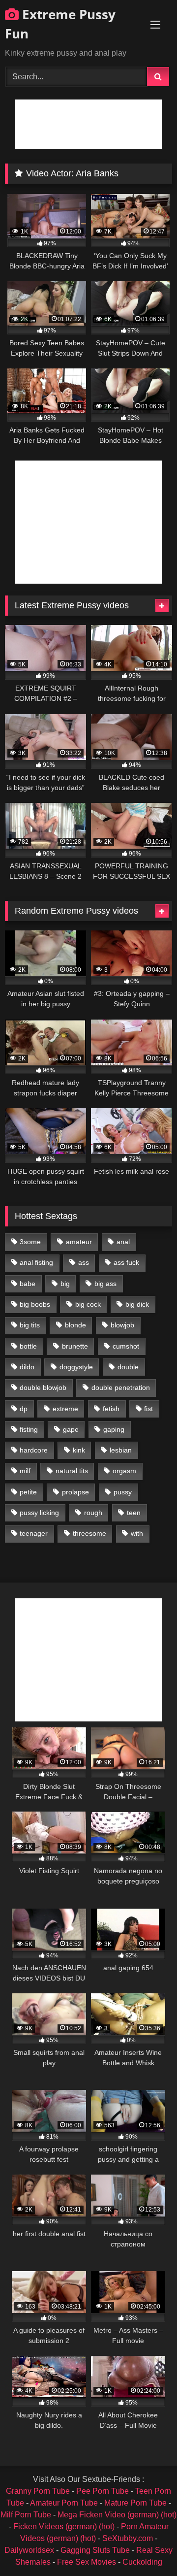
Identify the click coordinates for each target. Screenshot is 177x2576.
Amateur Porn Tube (64, 2503)
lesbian (121, 1450)
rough (93, 1513)
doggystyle (76, 1367)
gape (71, 1429)
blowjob (122, 1325)
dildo (27, 1367)
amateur (79, 1242)
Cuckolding (142, 2562)
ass (84, 1262)
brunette (75, 1346)
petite (28, 1492)
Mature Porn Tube (135, 2503)
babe (28, 1284)
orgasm (124, 1471)
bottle (28, 1346)
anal (123, 1242)
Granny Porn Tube (38, 2491)
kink (79, 1450)
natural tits (72, 1471)
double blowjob (43, 1387)
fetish (111, 1409)
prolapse (75, 1492)
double (128, 1367)
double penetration (121, 1387)
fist (148, 1409)
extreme (65, 1409)
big (65, 1284)
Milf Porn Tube (26, 2515)
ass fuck (126, 1262)
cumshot (126, 1346)
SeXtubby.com (129, 2538)
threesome (89, 1533)
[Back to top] (147, 2547)
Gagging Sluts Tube (95, 2550)
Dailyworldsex (29, 2550)
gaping (114, 1429)
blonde (75, 1325)
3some (30, 1242)
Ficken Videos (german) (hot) (64, 2526)
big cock (88, 1304)
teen (134, 1513)
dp (24, 1409)
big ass (105, 1284)
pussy (123, 1492)
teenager (34, 1533)
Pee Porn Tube (103, 2491)
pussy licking (39, 1513)
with (137, 1533)
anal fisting (36, 1262)
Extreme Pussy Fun (60, 24)
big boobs (35, 1304)
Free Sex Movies (87, 2562)
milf (25, 1471)
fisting (29, 1429)
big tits (30, 1325)
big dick (137, 1304)
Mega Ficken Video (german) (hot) (117, 2515)
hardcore (34, 1450)
